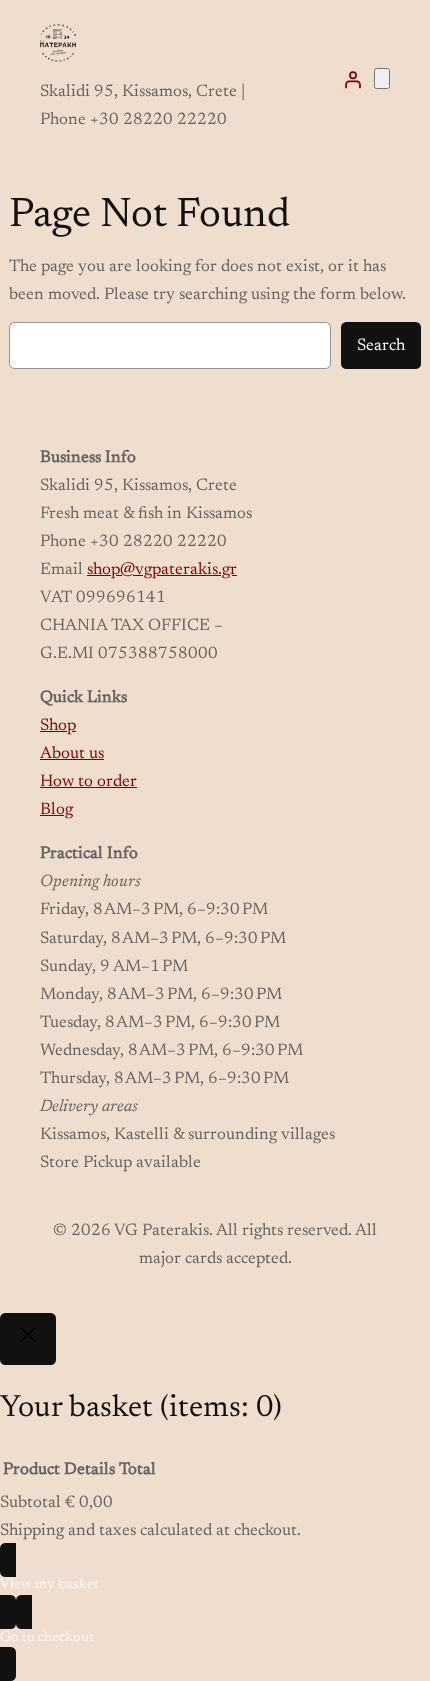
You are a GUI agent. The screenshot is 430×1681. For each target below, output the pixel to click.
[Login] (353, 79)
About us (72, 754)
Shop (58, 726)
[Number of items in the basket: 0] (382, 78)
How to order (88, 782)
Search (381, 346)
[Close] (28, 1339)
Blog (56, 810)
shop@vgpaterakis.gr (162, 570)
